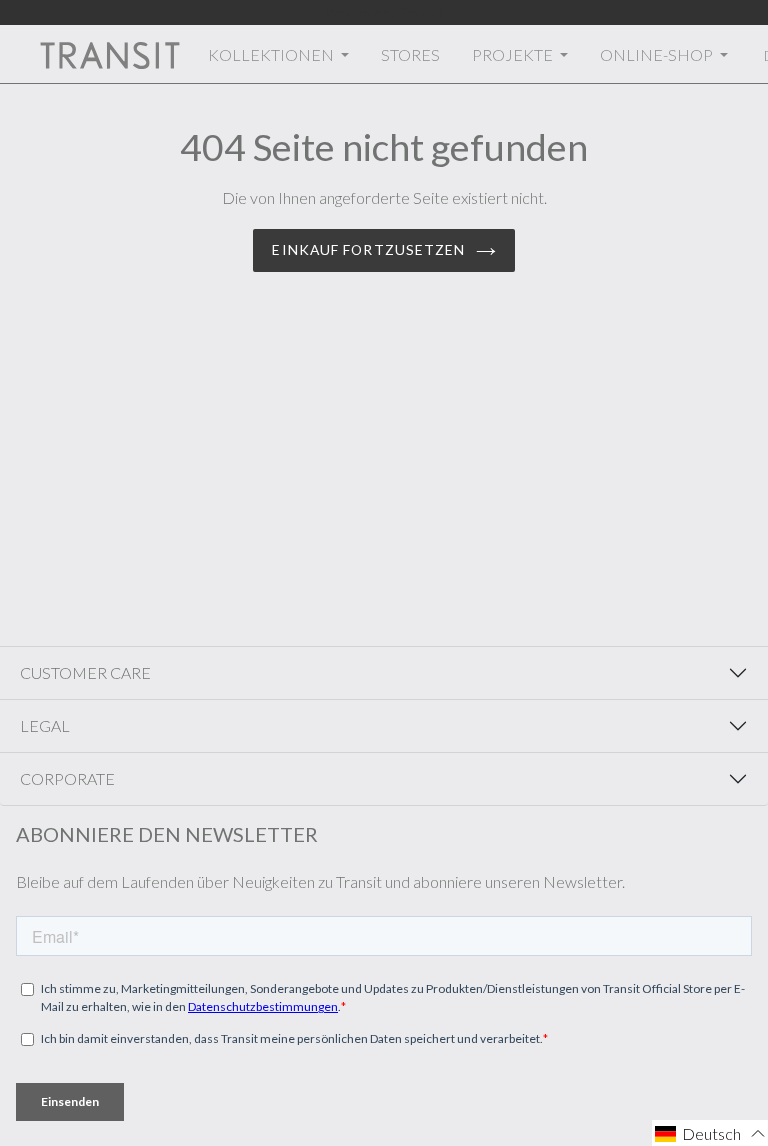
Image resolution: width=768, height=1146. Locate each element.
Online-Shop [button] (658, 54)
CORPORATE (67, 778)
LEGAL (45, 725)
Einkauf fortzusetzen (368, 249)
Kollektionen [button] (272, 54)
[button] (710, 1133)
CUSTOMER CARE (85, 672)
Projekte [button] (514, 54)
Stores (410, 54)
